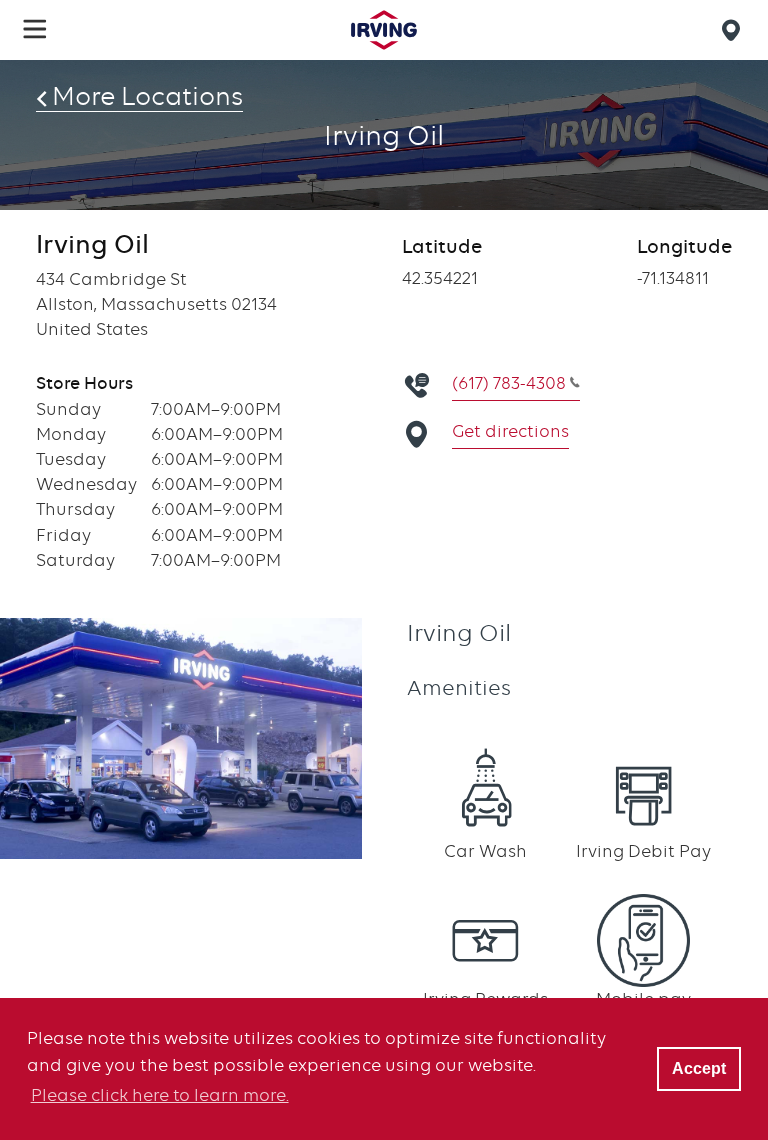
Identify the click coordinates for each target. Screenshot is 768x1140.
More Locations (147, 96)
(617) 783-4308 (509, 383)
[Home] (384, 30)
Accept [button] (699, 1068)
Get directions (510, 431)
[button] (35, 29)
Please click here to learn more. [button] (160, 1095)
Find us (734, 30)
